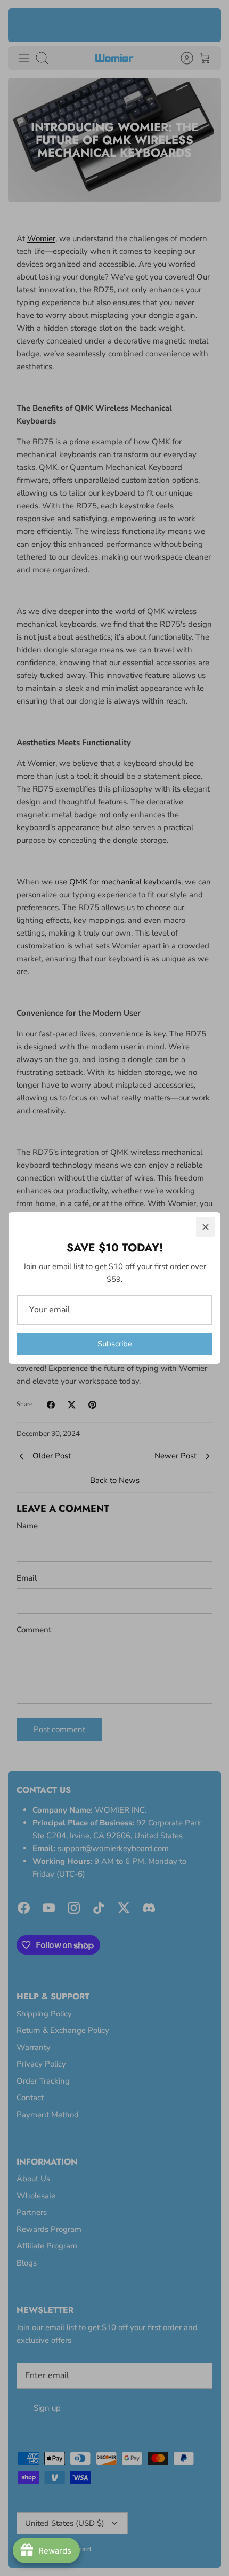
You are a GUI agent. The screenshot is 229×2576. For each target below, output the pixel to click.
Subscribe (115, 1344)
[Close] (206, 1227)
